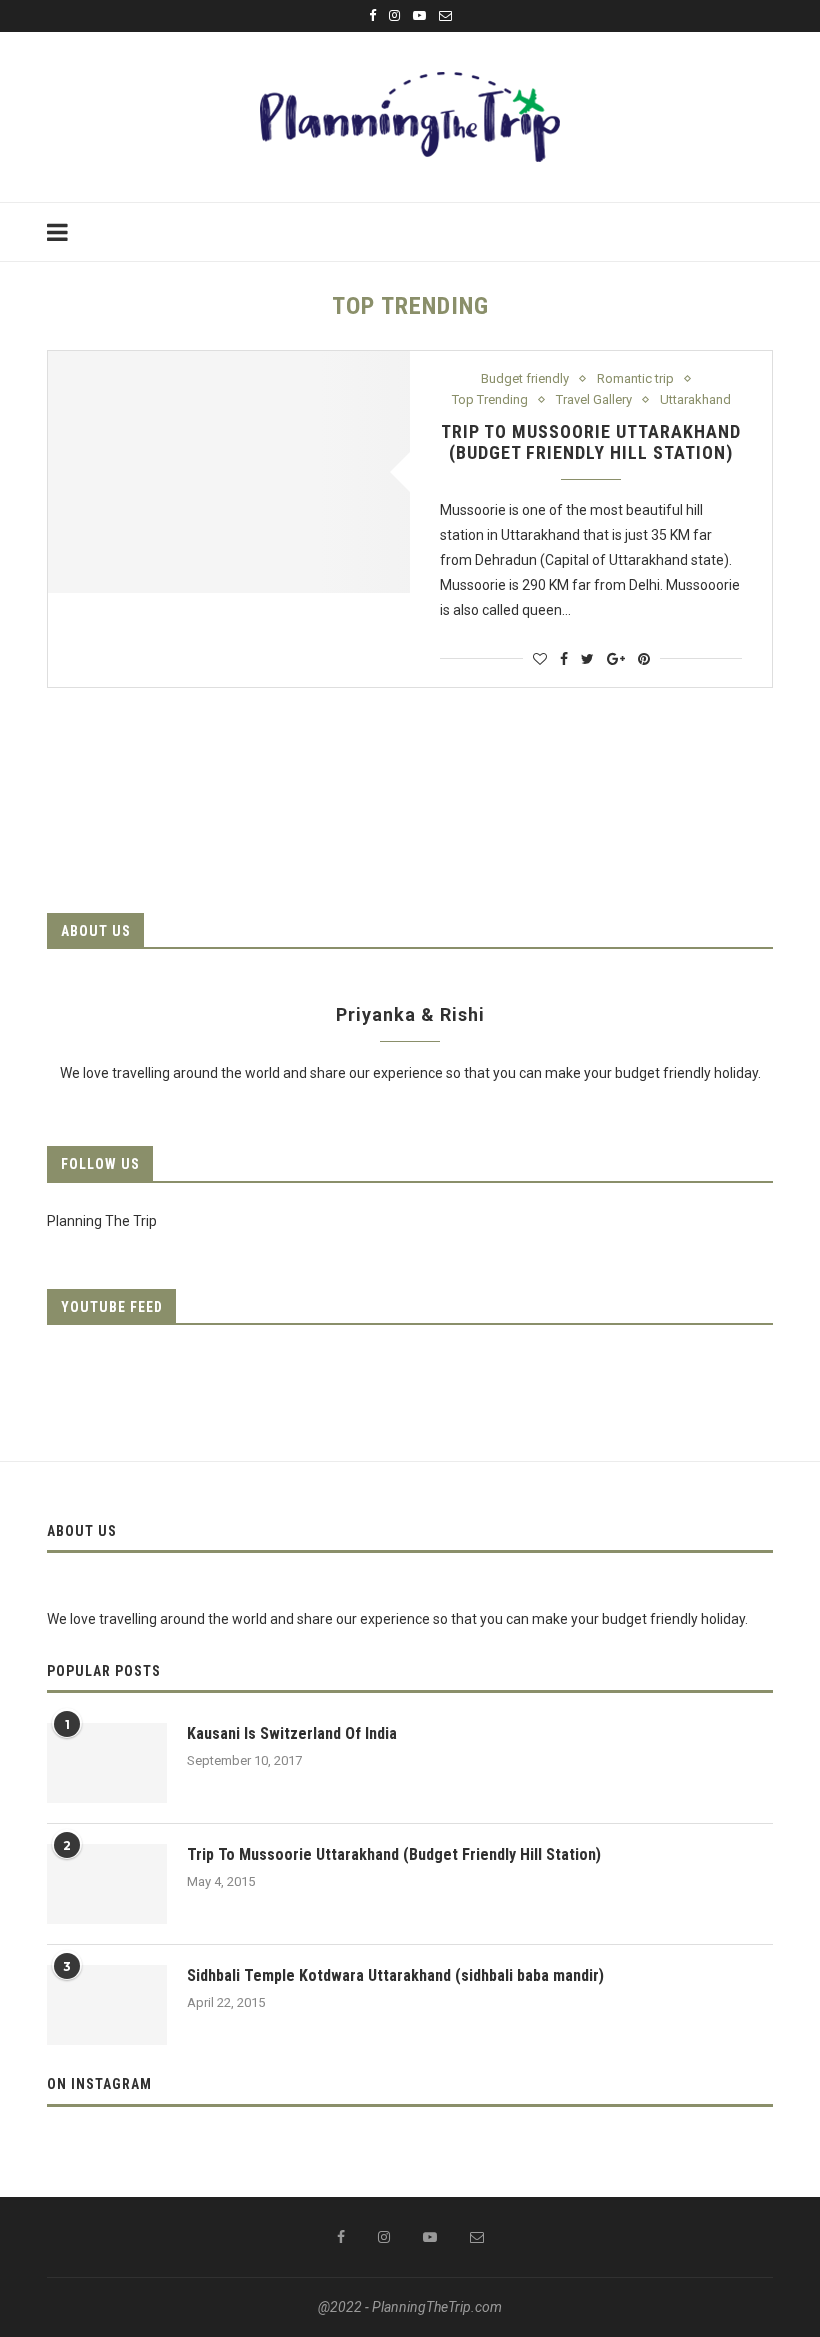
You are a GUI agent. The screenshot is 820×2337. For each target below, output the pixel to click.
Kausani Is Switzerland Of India (292, 1733)
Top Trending (490, 399)
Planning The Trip (102, 1221)
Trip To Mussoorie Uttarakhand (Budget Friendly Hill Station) (591, 442)
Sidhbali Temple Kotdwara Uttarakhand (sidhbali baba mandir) (395, 1975)
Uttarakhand (695, 399)
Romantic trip (635, 378)
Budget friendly (525, 378)
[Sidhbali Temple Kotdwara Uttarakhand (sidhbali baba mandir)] (107, 2005)
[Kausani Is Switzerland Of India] (107, 1763)
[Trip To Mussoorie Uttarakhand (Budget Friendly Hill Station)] (229, 471)
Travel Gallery (594, 399)
